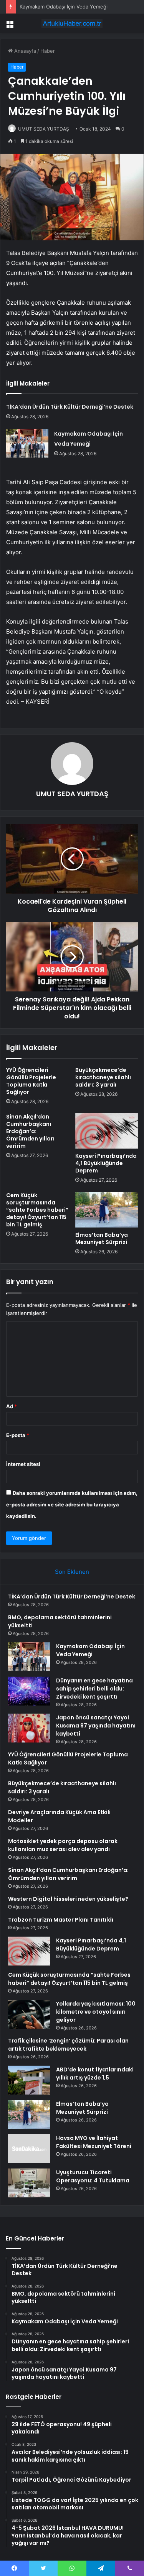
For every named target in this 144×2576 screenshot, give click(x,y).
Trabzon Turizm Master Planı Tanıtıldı (61, 1920)
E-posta (18, 1435)
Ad (12, 1406)
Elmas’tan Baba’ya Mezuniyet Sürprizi (102, 1239)
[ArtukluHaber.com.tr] (72, 23)
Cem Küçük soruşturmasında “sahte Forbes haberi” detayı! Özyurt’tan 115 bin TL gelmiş (37, 1210)
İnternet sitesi (23, 1464)
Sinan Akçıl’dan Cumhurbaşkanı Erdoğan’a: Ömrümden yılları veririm (30, 1131)
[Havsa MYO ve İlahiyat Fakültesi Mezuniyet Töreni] (29, 2149)
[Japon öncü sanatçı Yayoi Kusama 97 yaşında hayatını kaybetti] (29, 1728)
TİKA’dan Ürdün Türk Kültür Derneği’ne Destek (70, 407)
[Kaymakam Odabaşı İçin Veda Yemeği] (27, 443)
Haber (48, 51)
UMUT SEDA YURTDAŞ (44, 129)
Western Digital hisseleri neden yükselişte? (68, 1899)
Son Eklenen (72, 1572)
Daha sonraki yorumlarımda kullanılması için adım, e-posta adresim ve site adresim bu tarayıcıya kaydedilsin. (72, 1504)
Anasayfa (24, 51)
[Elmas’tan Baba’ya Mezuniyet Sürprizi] (107, 1209)
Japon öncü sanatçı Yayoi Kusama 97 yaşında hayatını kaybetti (96, 1726)
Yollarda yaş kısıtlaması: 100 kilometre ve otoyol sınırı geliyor (96, 2012)
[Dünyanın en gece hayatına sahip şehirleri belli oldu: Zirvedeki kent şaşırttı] (29, 1691)
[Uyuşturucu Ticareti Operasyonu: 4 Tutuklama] (29, 2183)
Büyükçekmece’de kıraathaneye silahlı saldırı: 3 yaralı (103, 1077)
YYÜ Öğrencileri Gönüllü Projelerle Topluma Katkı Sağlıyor (31, 1081)
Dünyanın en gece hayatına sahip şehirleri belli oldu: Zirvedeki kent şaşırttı (94, 1689)
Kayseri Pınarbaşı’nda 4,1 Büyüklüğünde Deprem (106, 1163)
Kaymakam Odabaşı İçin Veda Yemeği (64, 7)
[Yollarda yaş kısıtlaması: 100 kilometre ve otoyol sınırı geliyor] (29, 2014)
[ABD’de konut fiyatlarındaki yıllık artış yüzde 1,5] (29, 2080)
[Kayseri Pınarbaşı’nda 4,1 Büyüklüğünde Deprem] (107, 1131)
